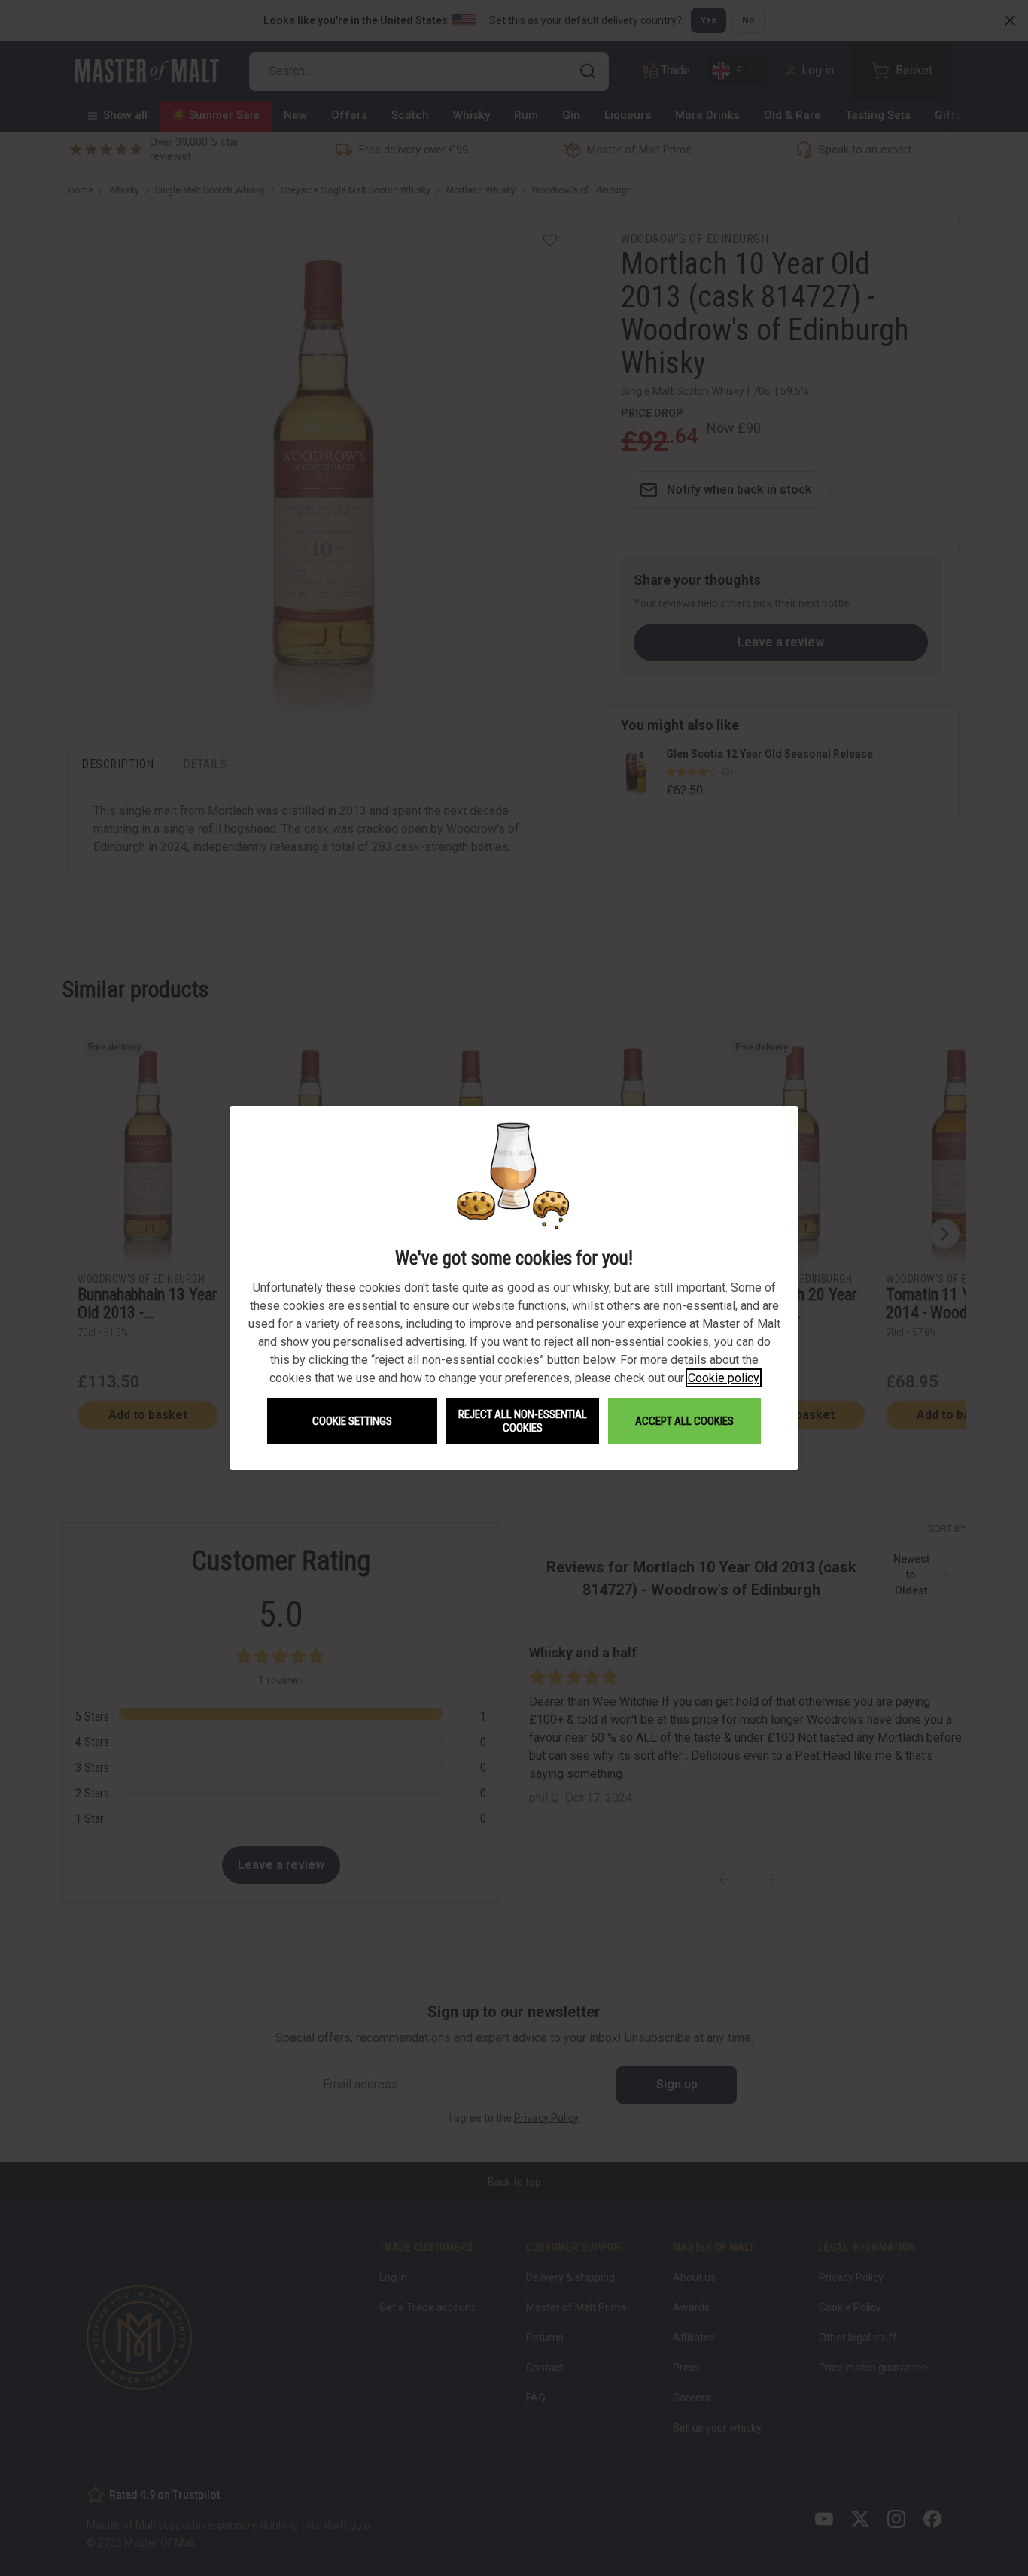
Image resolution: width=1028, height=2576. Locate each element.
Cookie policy (724, 1378)
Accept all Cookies (684, 1421)
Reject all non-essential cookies (523, 1421)
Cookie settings (352, 1421)
